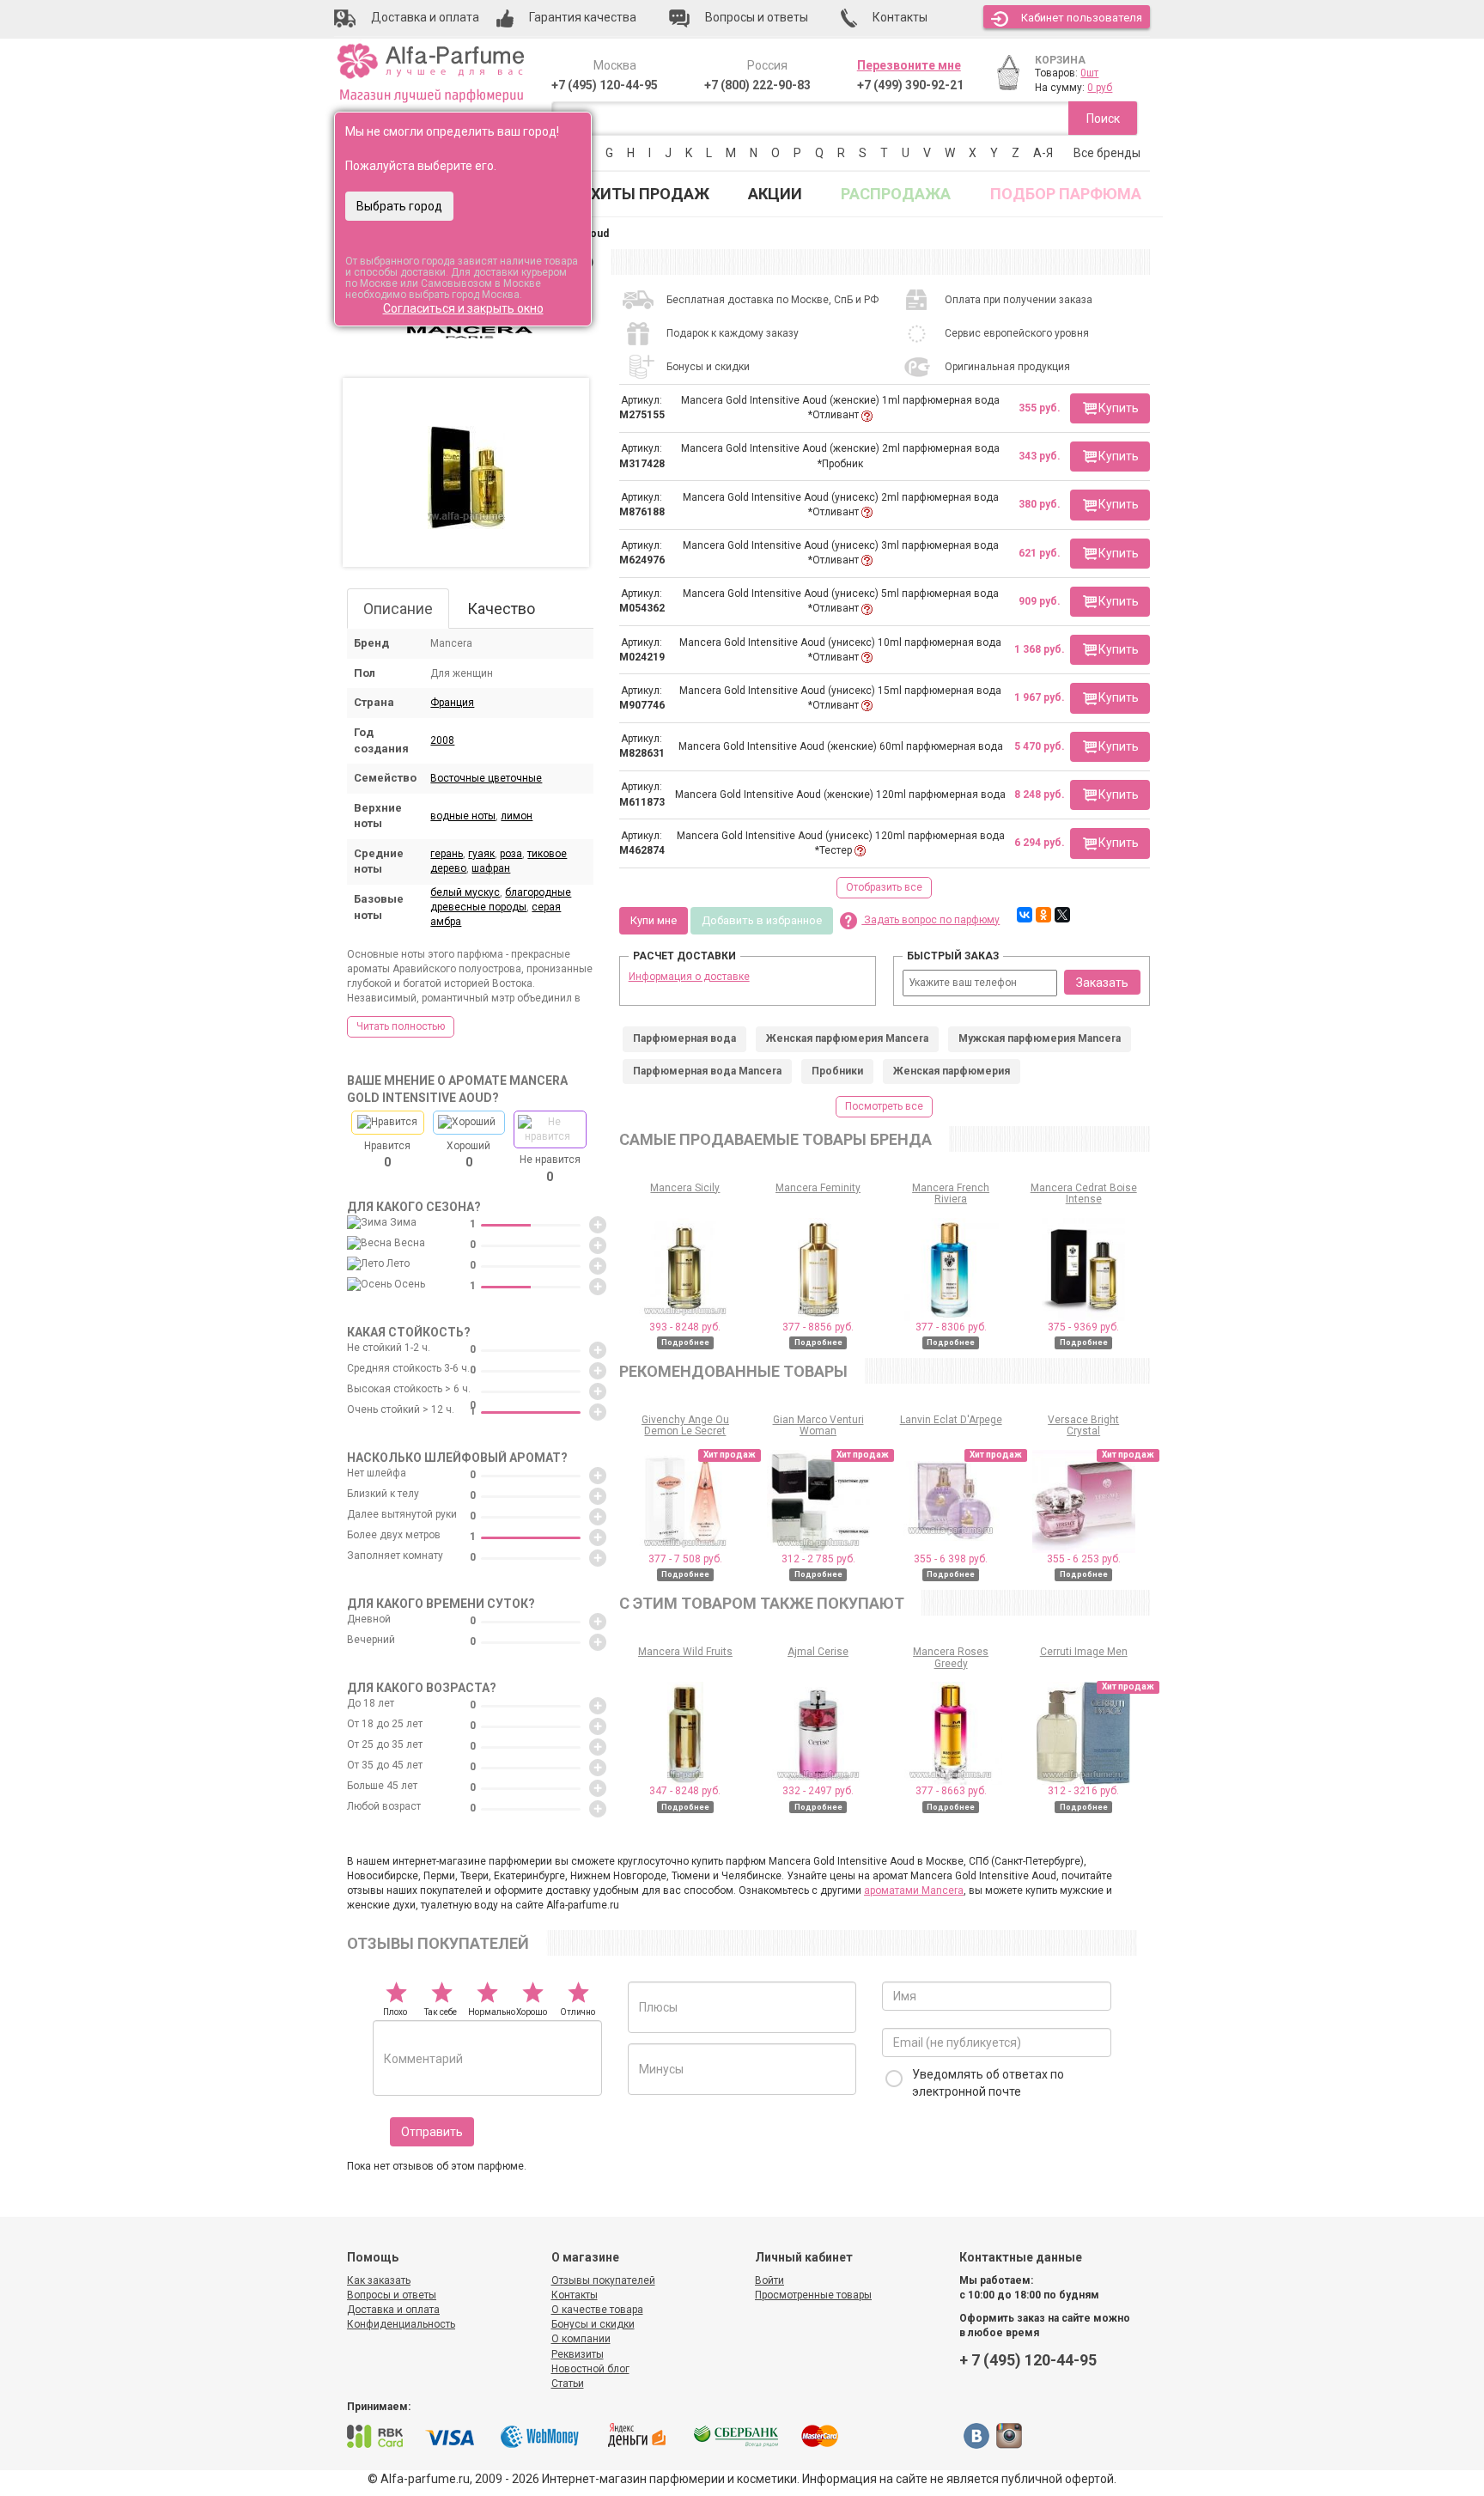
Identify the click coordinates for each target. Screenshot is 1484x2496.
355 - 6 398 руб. (951, 1559)
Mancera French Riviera (951, 1193)
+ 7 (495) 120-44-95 (1028, 2360)
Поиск (1103, 119)
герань (447, 854)
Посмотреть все (884, 1106)
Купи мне (654, 920)
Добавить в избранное (762, 920)
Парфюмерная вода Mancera (707, 1071)
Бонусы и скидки (593, 2324)
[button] (1110, 408)
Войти (769, 2280)
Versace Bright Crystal (1083, 1425)
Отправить (432, 2132)
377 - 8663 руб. (951, 1791)
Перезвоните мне (909, 65)
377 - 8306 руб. (951, 1327)
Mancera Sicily (685, 1188)
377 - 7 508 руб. (685, 1559)
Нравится (387, 1154)
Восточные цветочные (486, 778)
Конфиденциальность (401, 2324)
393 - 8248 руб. (685, 1327)
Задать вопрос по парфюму (931, 920)
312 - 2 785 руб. (818, 1559)
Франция (452, 703)
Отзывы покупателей (603, 2280)
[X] (1062, 915)
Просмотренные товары (813, 2295)
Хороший (468, 1154)
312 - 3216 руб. (1083, 1791)
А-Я (1043, 153)
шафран (491, 868)
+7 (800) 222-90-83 (757, 85)
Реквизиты (578, 2354)
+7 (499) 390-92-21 (910, 85)
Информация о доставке (689, 977)
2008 (442, 740)
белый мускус (465, 892)
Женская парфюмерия (952, 1071)
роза (511, 854)
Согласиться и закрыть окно (463, 308)
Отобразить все (884, 887)
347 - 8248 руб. (685, 1791)
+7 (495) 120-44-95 (605, 85)
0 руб (1100, 88)
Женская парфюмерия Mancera (847, 1038)
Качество (501, 609)
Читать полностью (401, 1026)
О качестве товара (597, 2310)
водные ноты (463, 816)
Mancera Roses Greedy (951, 1657)
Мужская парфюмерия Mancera (1040, 1038)
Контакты (575, 2295)
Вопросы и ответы (392, 2295)
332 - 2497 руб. (818, 1791)
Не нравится (550, 1168)
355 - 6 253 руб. (1084, 1559)
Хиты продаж (650, 194)
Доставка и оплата (393, 2310)
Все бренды (1107, 153)
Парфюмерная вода (684, 1038)
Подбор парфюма (1066, 194)
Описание (398, 609)
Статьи (568, 2383)
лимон (517, 816)
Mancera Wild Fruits (685, 1652)
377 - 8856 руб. (818, 1327)
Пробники (837, 1071)
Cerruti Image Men (1084, 1652)
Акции (775, 194)
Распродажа (896, 194)
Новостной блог (590, 2369)
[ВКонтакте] (1025, 915)
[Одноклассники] (1043, 915)
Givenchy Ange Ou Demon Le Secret (685, 1425)
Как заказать (379, 2280)
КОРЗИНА (1060, 60)
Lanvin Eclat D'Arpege (951, 1420)
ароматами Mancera (914, 1890)
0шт (1089, 73)
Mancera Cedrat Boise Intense (1084, 1193)
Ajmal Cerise (818, 1652)
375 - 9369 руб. (1083, 1327)
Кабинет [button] (1082, 18)
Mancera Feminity (818, 1188)
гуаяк (481, 854)
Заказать (1102, 983)
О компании (581, 2339)
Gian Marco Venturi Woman (818, 1425)
